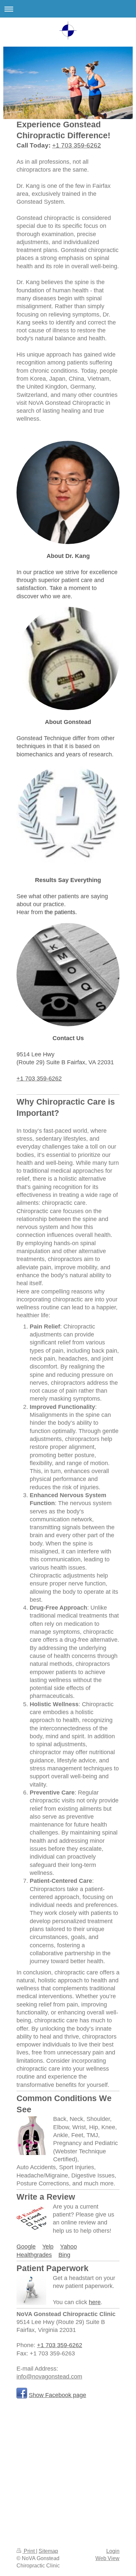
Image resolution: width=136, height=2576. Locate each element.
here (95, 2302)
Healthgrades (34, 2255)
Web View (107, 2558)
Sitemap (48, 2551)
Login (113, 2551)
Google (26, 2247)
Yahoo (68, 2247)
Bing (64, 2255)
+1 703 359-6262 (77, 145)
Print (29, 2551)
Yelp (48, 2247)
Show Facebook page (57, 2395)
